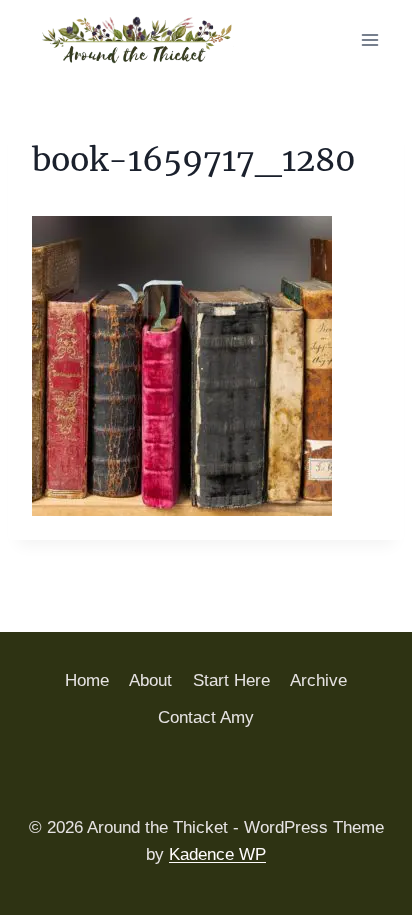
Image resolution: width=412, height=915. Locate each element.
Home (87, 680)
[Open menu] (369, 39)
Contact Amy (206, 717)
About (150, 680)
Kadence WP (217, 854)
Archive (318, 680)
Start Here (231, 680)
